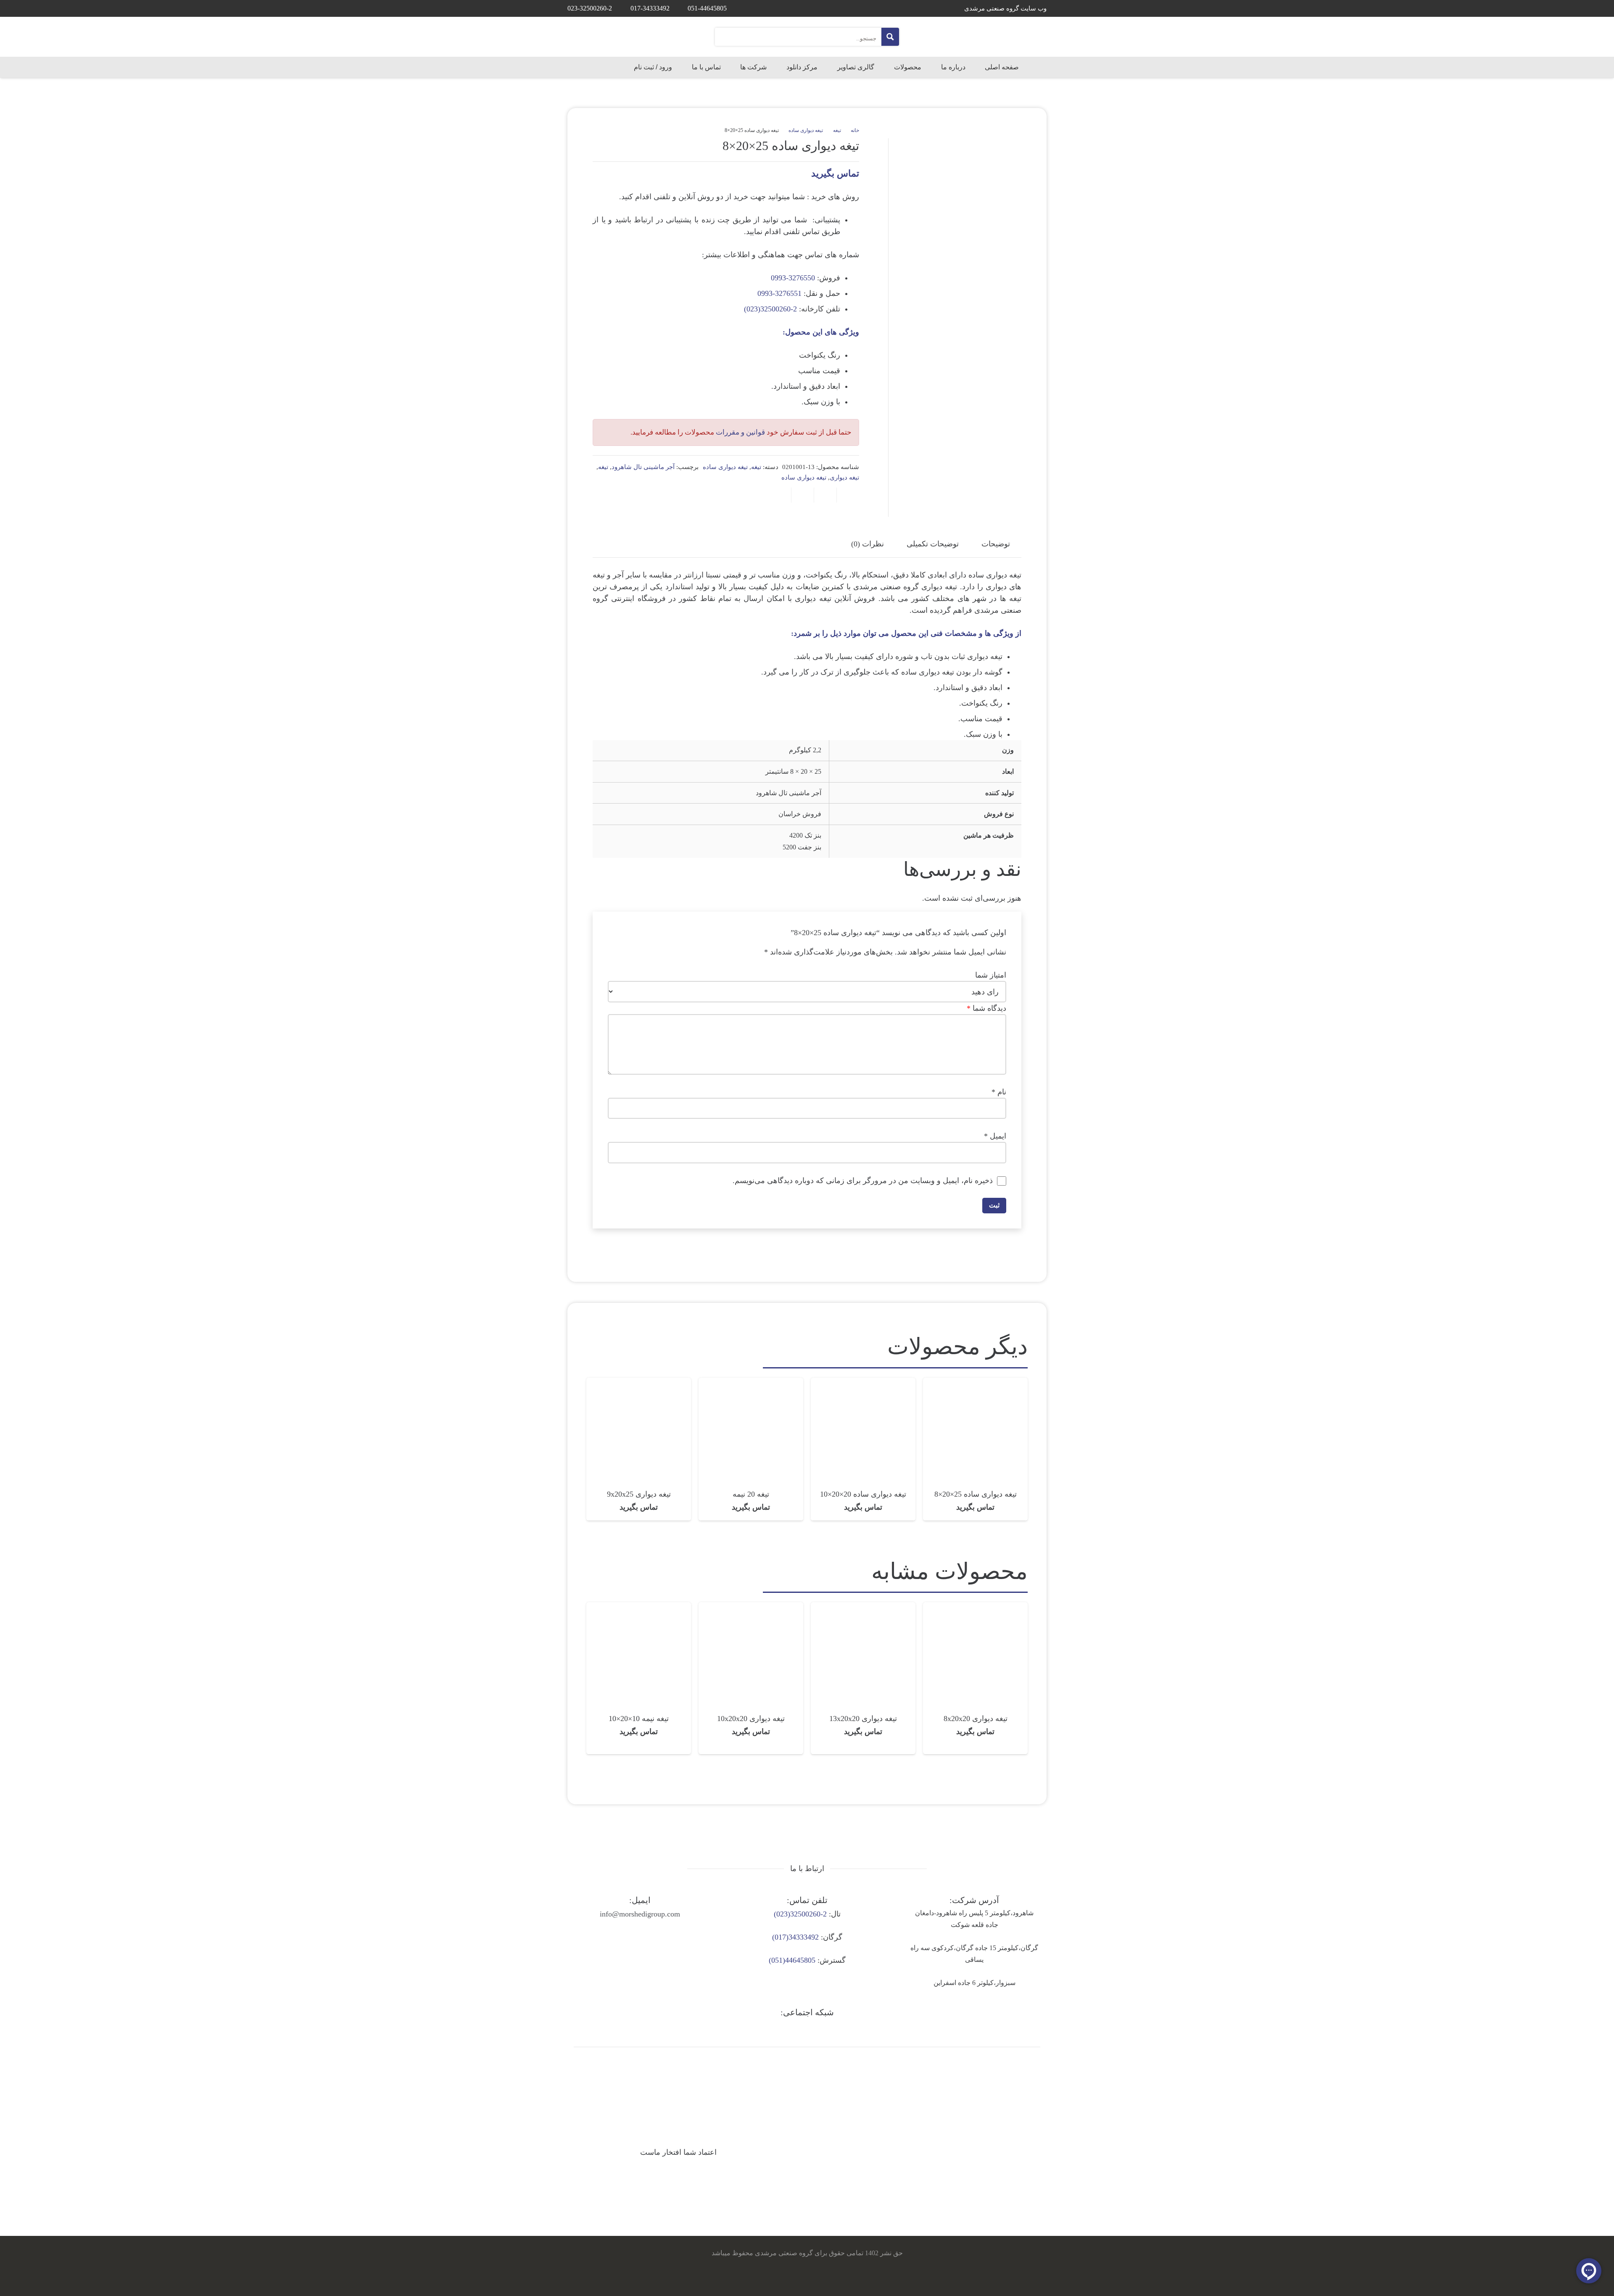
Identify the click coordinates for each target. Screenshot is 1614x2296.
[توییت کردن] (825, 495)
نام (999, 1092)
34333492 (804, 1937)
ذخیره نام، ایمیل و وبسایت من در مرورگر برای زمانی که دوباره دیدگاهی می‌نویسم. (863, 1181)
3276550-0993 (793, 278)
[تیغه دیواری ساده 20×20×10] (863, 1384)
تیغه (837, 130)
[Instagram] (831, 2030)
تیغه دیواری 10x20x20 (751, 1719)
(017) (780, 1937)
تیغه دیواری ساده (806, 130)
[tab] (996, 544)
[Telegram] (807, 2030)
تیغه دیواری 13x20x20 (863, 1719)
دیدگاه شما (986, 1008)
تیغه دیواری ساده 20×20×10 (863, 1494)
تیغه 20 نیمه (751, 1494)
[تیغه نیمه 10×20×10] (639, 1608)
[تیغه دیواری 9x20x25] (639, 1384)
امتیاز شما (991, 975)
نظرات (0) (868, 544)
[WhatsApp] (783, 2030)
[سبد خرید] (579, 67)
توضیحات (996, 544)
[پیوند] (1019, 37)
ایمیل (995, 1136)
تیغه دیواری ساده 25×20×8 (976, 1494)
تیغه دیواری (844, 477)
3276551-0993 (779, 293)
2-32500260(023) (770, 309)
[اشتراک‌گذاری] (848, 495)
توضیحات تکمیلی (933, 544)
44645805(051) (792, 1960)
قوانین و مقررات (740, 432)
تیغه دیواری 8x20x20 (976, 1719)
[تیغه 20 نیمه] (751, 1384)
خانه (855, 130)
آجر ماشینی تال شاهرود (643, 467)
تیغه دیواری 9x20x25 (639, 1494)
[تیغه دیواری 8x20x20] (975, 1608)
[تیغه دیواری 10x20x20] (751, 1608)
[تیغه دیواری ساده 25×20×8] (975, 1384)
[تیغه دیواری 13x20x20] (863, 1608)
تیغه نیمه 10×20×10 (639, 1719)
